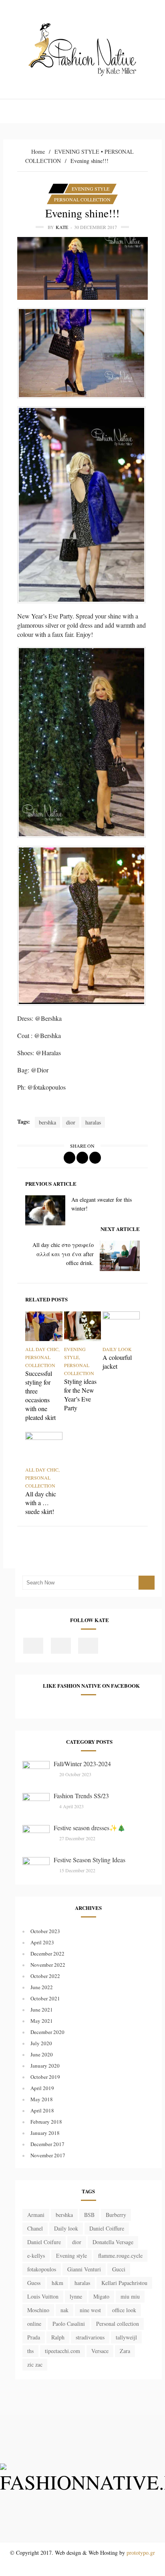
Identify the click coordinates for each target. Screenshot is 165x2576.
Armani (36, 2215)
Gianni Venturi (84, 2269)
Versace (100, 2351)
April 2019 (42, 2088)
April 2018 (42, 2110)
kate (62, 227)
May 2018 (42, 2099)
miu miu (130, 2296)
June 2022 (42, 1987)
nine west (90, 2310)
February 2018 (46, 2122)
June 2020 (42, 2054)
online (34, 2324)
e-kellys (36, 2256)
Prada (34, 2337)
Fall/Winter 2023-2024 (82, 1764)
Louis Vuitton (43, 2296)
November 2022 (48, 1965)
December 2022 (47, 1954)
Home (38, 152)
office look (124, 2310)
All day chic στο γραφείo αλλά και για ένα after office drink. (63, 1254)
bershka (47, 1122)
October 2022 (45, 1976)
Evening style (71, 2256)
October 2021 (45, 1998)
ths (30, 2351)
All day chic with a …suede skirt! (41, 1503)
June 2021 (42, 2010)
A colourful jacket (117, 1362)
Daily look (66, 2228)
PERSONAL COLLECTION (82, 199)
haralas (93, 1122)
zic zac (35, 2364)
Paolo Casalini (69, 2324)
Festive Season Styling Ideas (90, 1860)
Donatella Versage (113, 2242)
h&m (57, 2283)
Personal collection (118, 2324)
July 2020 (41, 2043)
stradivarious (90, 2337)
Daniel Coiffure (107, 2228)
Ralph (58, 2337)
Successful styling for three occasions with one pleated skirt (40, 1395)
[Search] (147, 1583)
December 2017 (47, 2144)
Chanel (35, 2228)
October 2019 (45, 2077)
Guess (34, 2283)
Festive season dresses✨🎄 (90, 1828)
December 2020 (47, 2032)
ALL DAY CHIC (42, 1349)
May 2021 (42, 2021)
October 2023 (45, 1931)
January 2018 (45, 2133)
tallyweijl (126, 2337)
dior (71, 1122)
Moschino (38, 2310)
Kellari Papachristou (124, 2283)
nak (64, 2310)
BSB (89, 2215)
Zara (125, 2351)
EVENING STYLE (77, 152)
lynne (76, 2296)
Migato (101, 2296)
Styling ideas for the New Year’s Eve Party (80, 1394)
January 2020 (45, 2066)
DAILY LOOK (117, 1349)
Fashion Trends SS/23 (81, 1796)
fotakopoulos (42, 2269)
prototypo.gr (141, 2553)
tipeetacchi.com (62, 2351)
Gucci (119, 2269)
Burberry (116, 2215)
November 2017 (48, 2155)
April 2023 (42, 1942)
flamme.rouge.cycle (120, 2256)
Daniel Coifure (44, 2242)
